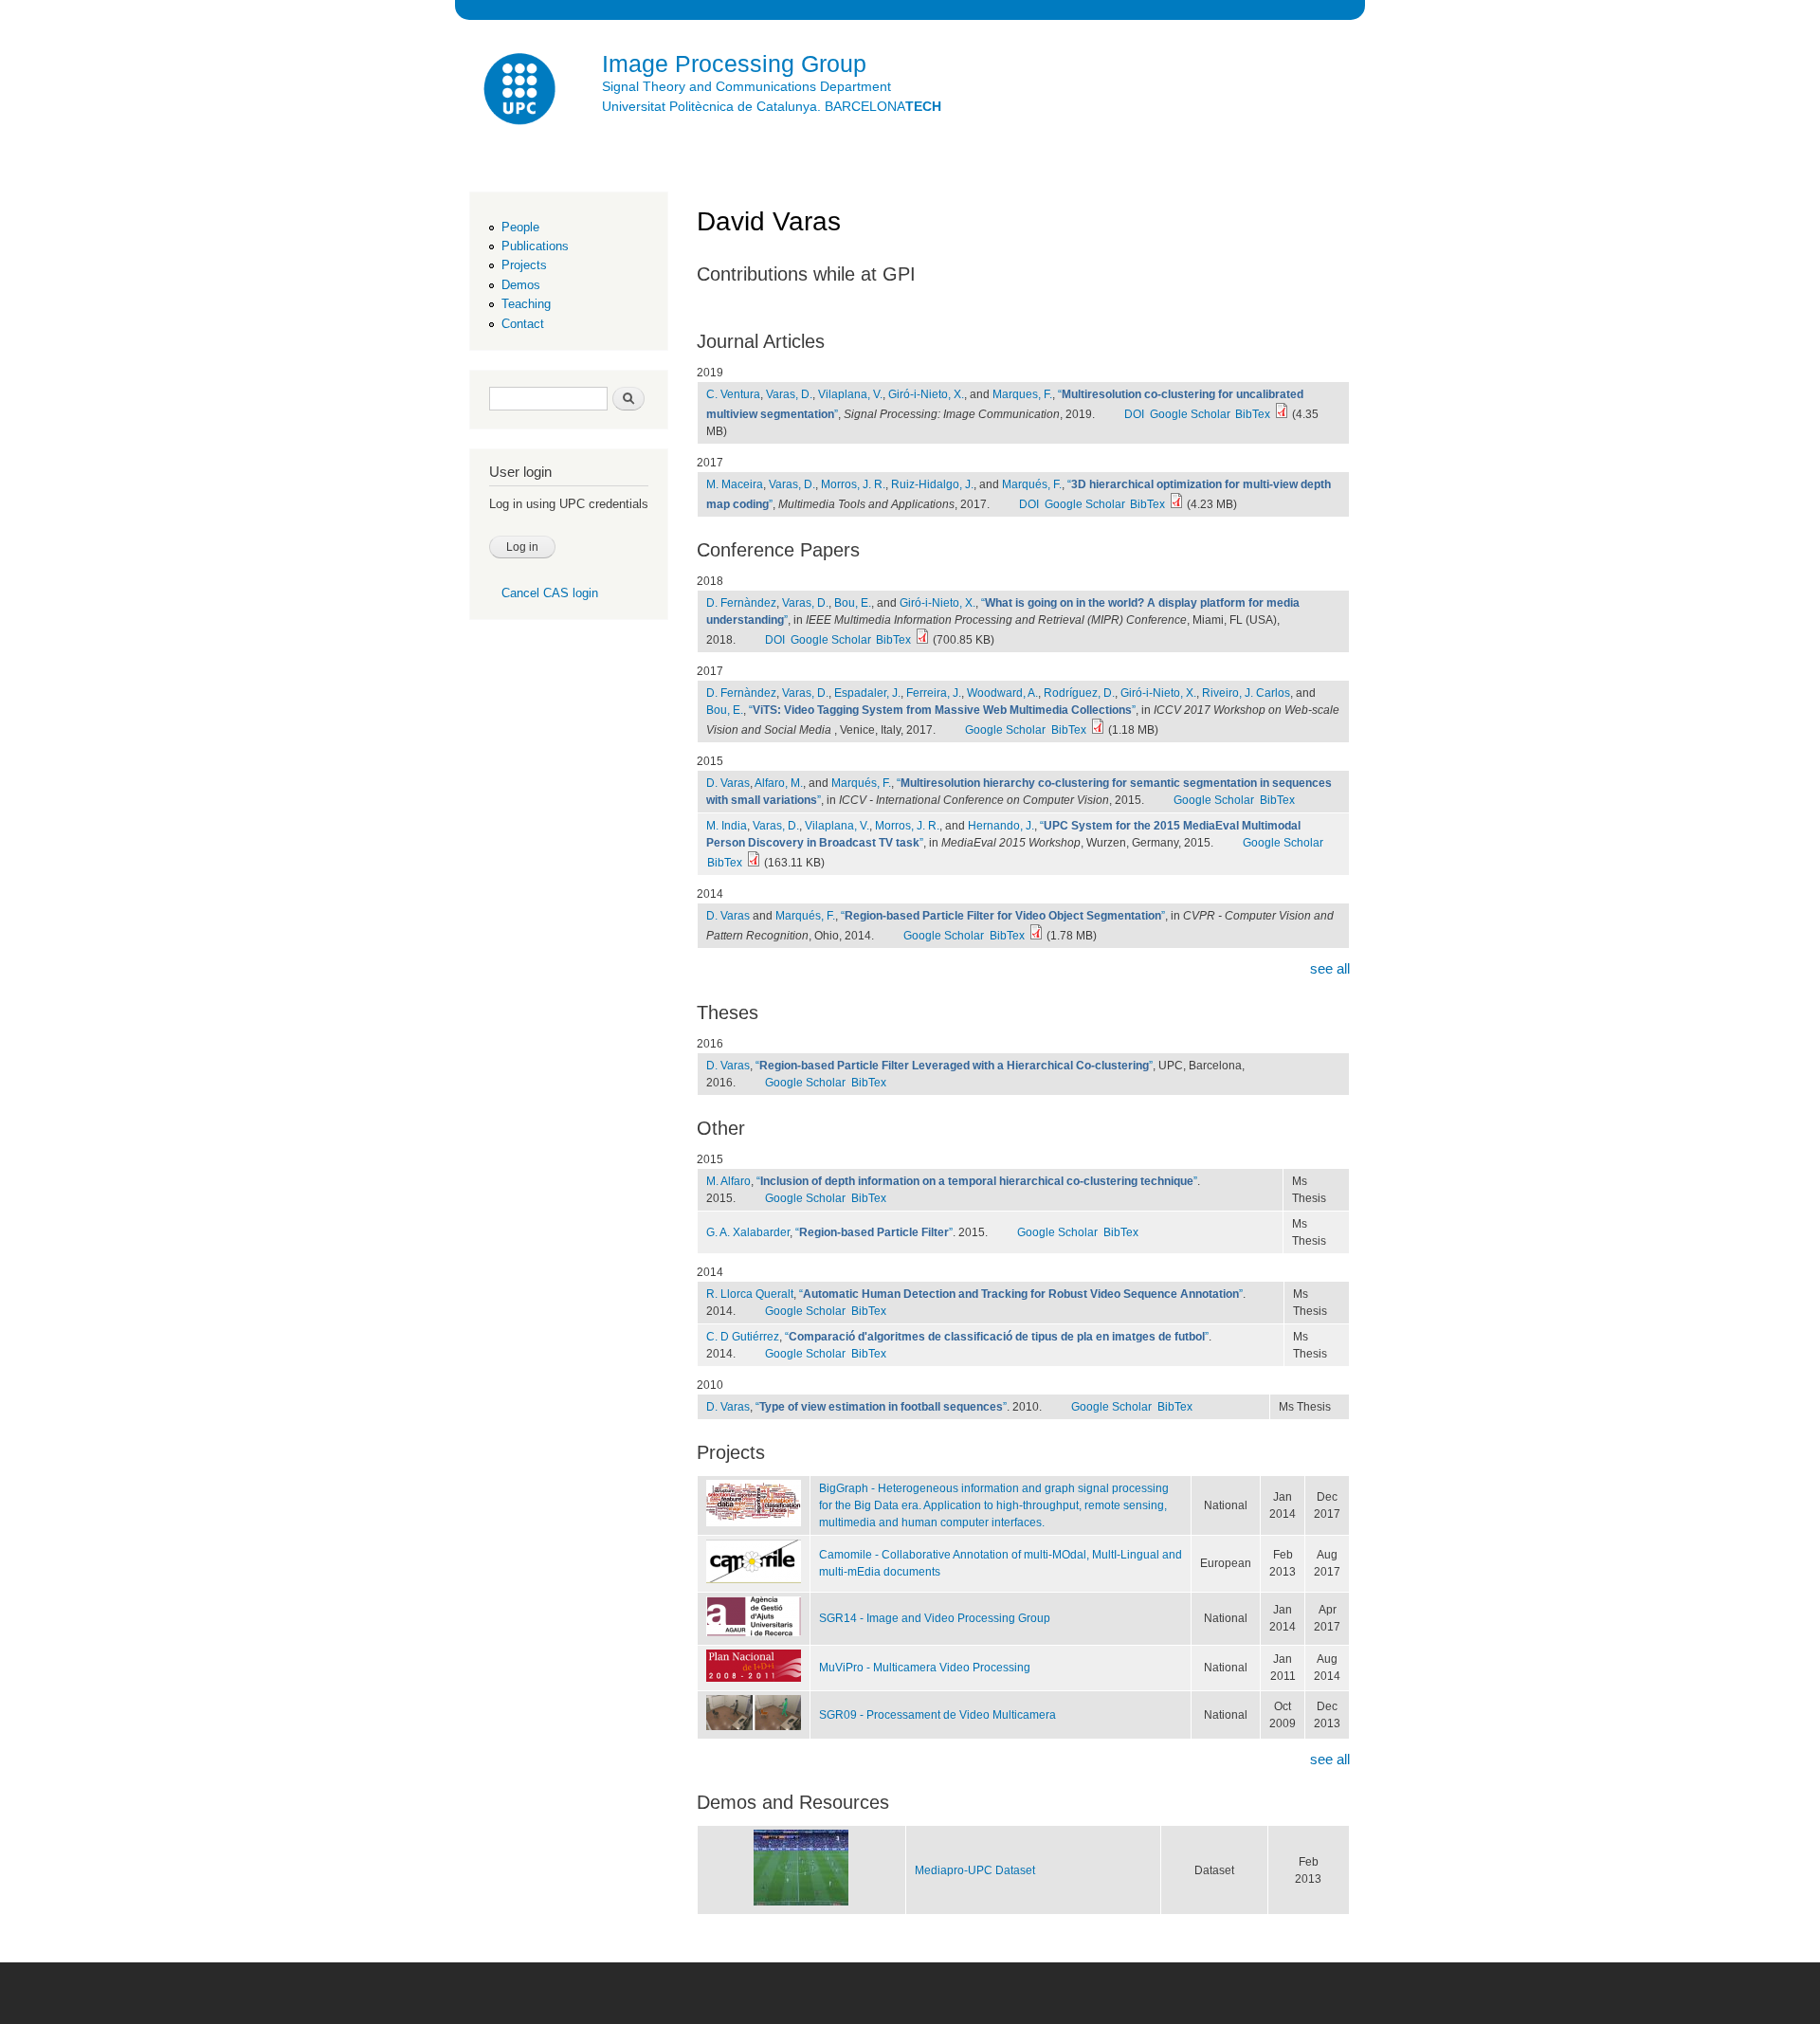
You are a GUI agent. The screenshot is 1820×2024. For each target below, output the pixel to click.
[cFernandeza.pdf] (1098, 730)
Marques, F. (1022, 394)
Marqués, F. (1032, 484)
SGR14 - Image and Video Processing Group (935, 1618)
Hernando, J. (1001, 826)
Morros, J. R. (853, 484)
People (520, 227)
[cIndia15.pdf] (754, 863)
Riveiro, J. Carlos (1246, 693)
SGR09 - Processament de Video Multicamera (937, 1715)
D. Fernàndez (741, 603)
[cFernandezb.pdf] (922, 640)
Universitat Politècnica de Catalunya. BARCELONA (772, 106)
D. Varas (728, 783)
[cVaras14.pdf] (1036, 936)
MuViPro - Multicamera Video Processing (925, 1668)
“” (942, 710)
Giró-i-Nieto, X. (926, 394)
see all (1330, 968)
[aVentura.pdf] (1282, 414)
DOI (1134, 414)
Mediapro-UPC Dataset (975, 1870)
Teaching (526, 304)
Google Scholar (1190, 414)
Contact (523, 324)
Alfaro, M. (779, 783)
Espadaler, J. (867, 693)
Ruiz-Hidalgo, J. (932, 484)
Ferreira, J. (934, 693)
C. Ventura (733, 394)
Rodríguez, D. (1079, 693)
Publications (535, 246)
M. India (727, 826)
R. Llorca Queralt (750, 1294)
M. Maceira (735, 484)
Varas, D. (789, 394)
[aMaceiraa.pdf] (1176, 504)
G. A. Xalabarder (748, 1232)
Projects (524, 265)
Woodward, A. (1002, 693)
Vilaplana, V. (850, 394)
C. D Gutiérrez (743, 1337)
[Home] (521, 91)
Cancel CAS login (550, 593)
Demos (521, 285)
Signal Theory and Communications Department (746, 86)
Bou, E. (853, 603)
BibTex (1253, 414)
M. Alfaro (728, 1181)
